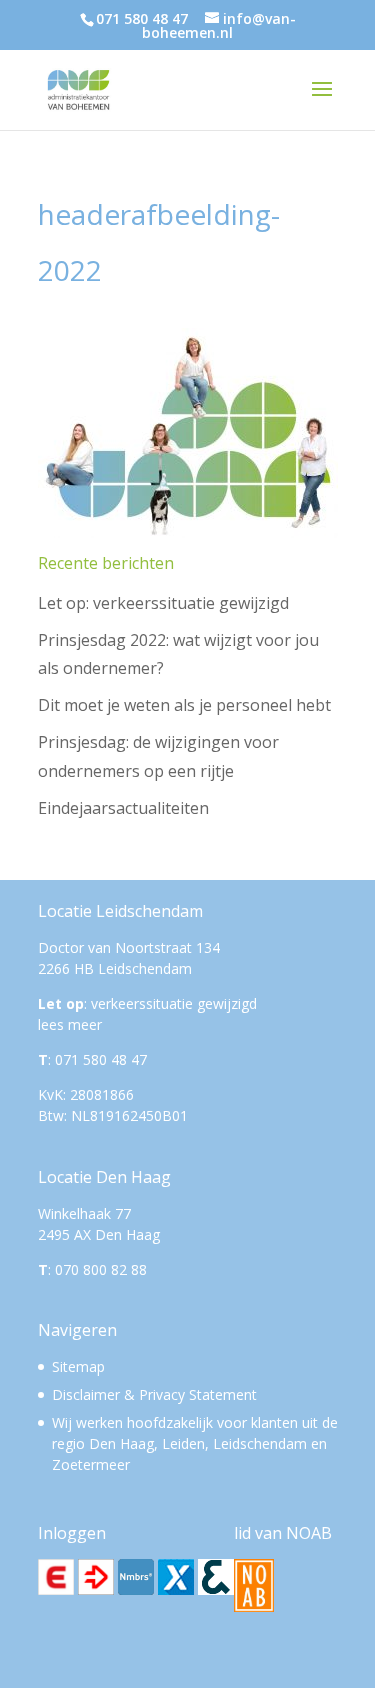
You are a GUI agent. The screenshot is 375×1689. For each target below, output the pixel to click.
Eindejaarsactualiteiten (123, 808)
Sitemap (78, 1366)
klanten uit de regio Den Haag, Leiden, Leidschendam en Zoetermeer (195, 1443)
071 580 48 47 (142, 18)
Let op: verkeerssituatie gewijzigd (163, 603)
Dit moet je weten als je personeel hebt (184, 705)
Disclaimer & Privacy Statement (154, 1394)
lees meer (70, 1024)
